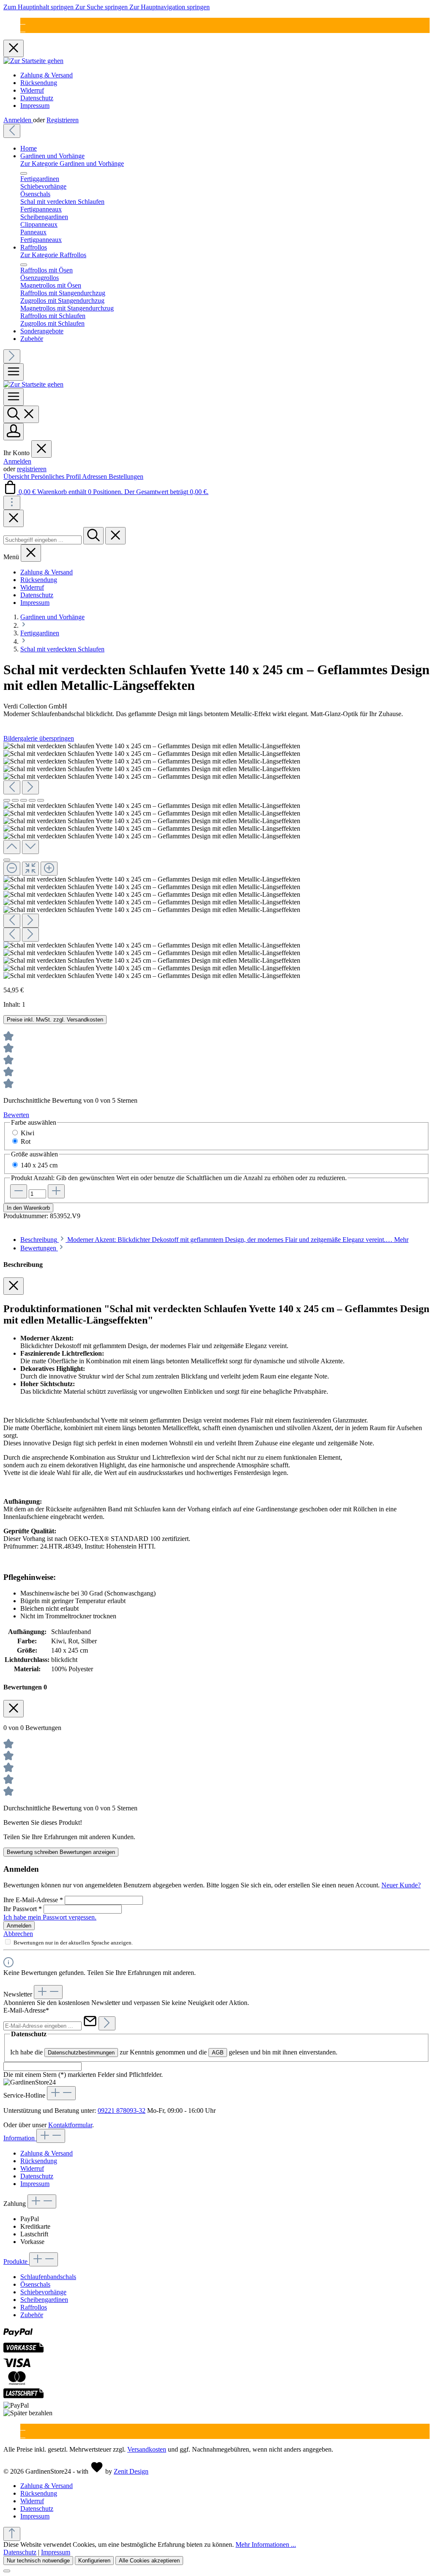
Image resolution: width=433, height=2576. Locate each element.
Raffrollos (34, 2307)
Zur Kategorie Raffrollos (53, 255)
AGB (218, 2053)
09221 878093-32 (122, 2111)
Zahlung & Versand (47, 75)
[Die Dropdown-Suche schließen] (115, 536)
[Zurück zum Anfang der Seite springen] (12, 2534)
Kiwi (27, 1133)
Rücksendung (39, 83)
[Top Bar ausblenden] (14, 48)
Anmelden (18, 120)
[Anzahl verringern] (19, 1191)
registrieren (32, 469)
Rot (26, 1141)
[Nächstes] (12, 356)
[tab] (214, 1240)
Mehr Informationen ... (266, 2544)
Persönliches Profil (56, 476)
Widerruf (32, 90)
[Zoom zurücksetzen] (30, 869)
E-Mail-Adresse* (26, 2010)
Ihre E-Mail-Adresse (33, 1900)
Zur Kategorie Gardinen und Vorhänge (72, 163)
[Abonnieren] (107, 2023)
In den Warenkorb (28, 1208)
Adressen (95, 476)
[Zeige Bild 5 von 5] (41, 800)
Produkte (16, 2262)
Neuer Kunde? (401, 1885)
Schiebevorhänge (43, 2292)
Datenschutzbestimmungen (81, 2053)
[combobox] (42, 540)
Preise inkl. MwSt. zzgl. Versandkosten (55, 1020)
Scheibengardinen (44, 2300)
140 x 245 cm (39, 1165)
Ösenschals (35, 2284)
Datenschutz (37, 98)
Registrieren (63, 120)
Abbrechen (18, 1934)
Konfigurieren (94, 2561)
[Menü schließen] (24, 173)
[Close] (14, 518)
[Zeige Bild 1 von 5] (7, 800)
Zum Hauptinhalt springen (39, 7)
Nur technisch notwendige (38, 2561)
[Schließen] (7, 860)
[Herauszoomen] (12, 869)
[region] (216, 861)
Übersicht (17, 476)
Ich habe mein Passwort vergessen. (50, 1917)
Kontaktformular (70, 2125)
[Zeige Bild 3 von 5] (24, 800)
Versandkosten (147, 2449)
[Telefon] (23, 29)
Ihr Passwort (23, 1909)
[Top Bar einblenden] (12, 503)
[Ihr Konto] (14, 432)
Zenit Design (131, 2471)
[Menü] (14, 372)
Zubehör (32, 2315)
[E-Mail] (23, 21)
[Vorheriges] (12, 131)
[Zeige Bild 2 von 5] (15, 800)
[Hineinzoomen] (49, 869)
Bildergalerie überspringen (39, 738)
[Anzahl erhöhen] (56, 1191)
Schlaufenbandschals (48, 2277)
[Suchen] (21, 414)
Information (20, 2138)
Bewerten (16, 1115)
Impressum (35, 106)
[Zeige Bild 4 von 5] (32, 800)
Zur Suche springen (102, 7)
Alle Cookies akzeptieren (149, 2561)
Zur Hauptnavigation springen (170, 7)
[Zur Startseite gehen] (33, 61)
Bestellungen (126, 476)
